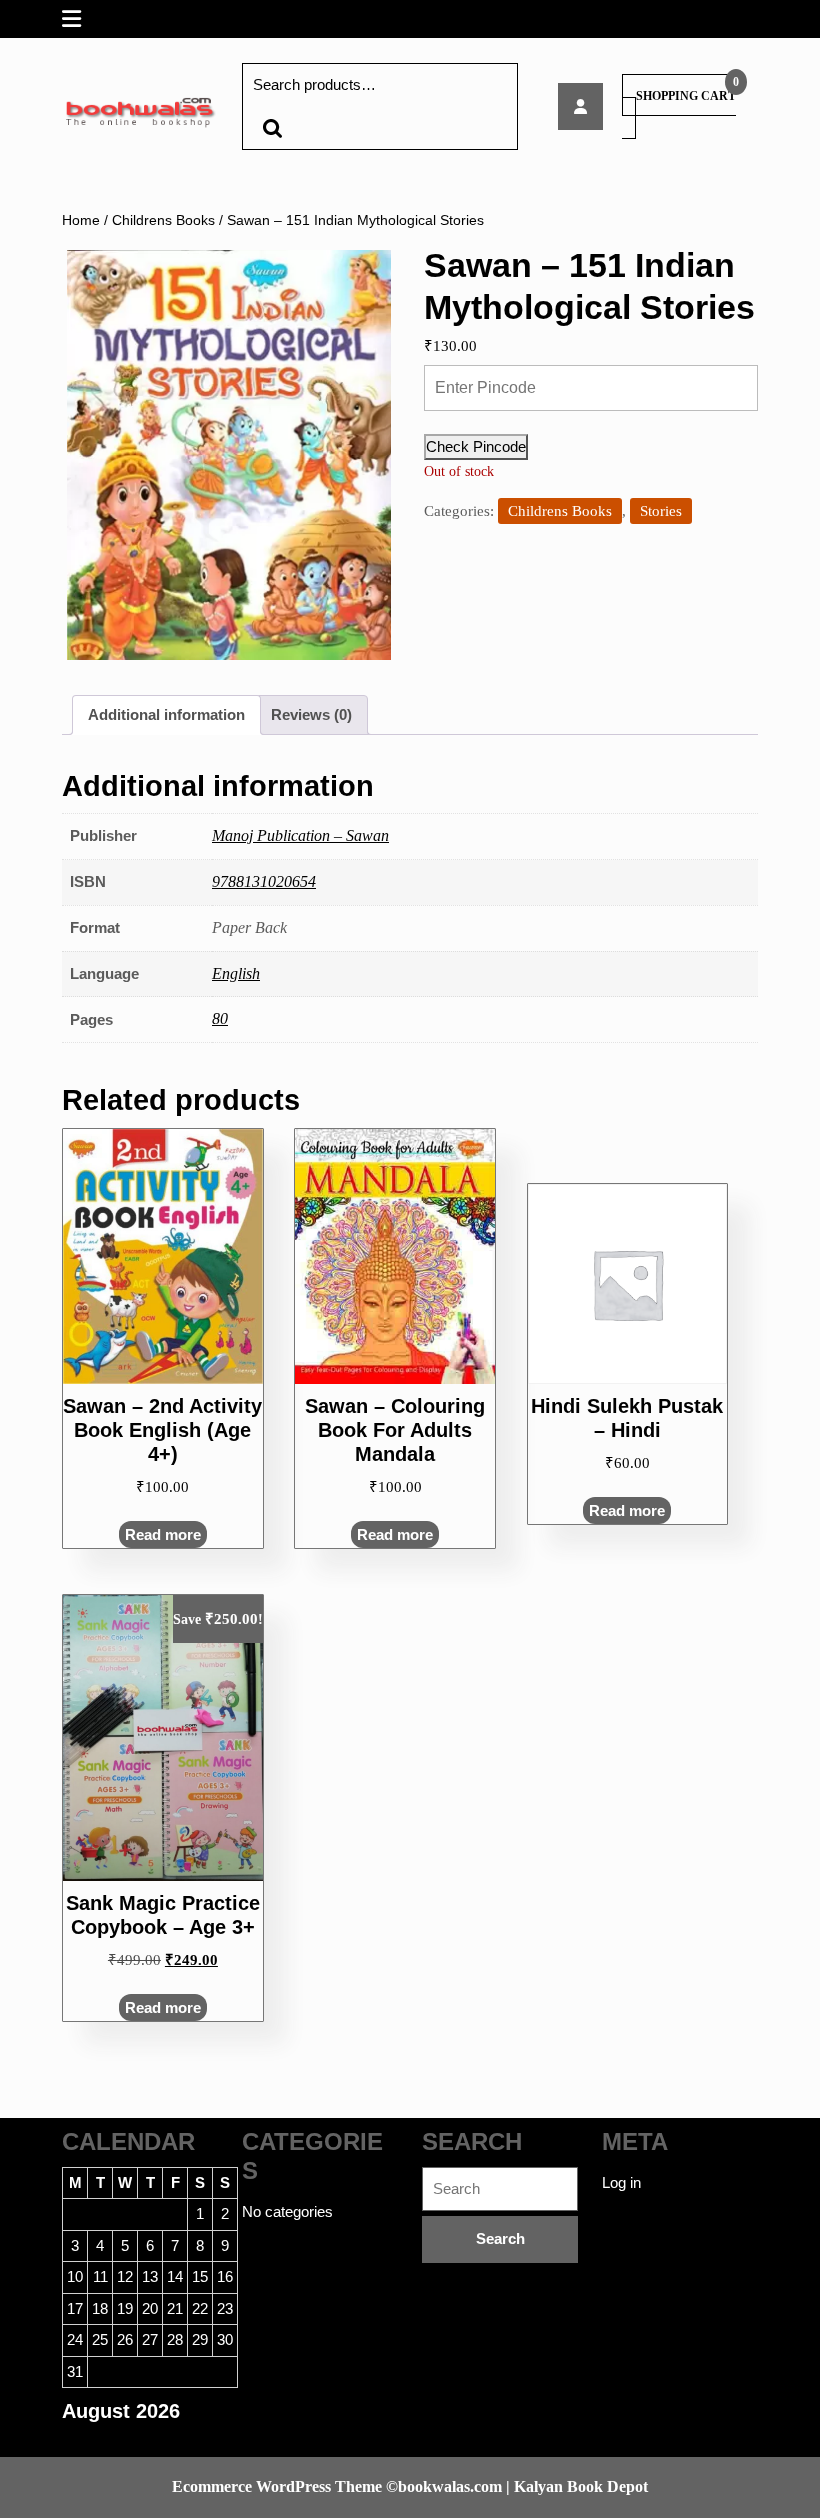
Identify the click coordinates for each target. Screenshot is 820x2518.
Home (81, 220)
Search (272, 128)
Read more (163, 1534)
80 (220, 1018)
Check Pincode (476, 446)
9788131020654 (264, 881)
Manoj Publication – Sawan (300, 835)
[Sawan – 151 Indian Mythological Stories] (580, 106)
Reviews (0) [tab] (311, 714)
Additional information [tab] (166, 714)
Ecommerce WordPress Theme (277, 2486)
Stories (661, 511)
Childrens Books (163, 220)
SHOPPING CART (686, 96)
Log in (621, 2182)
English (236, 973)
